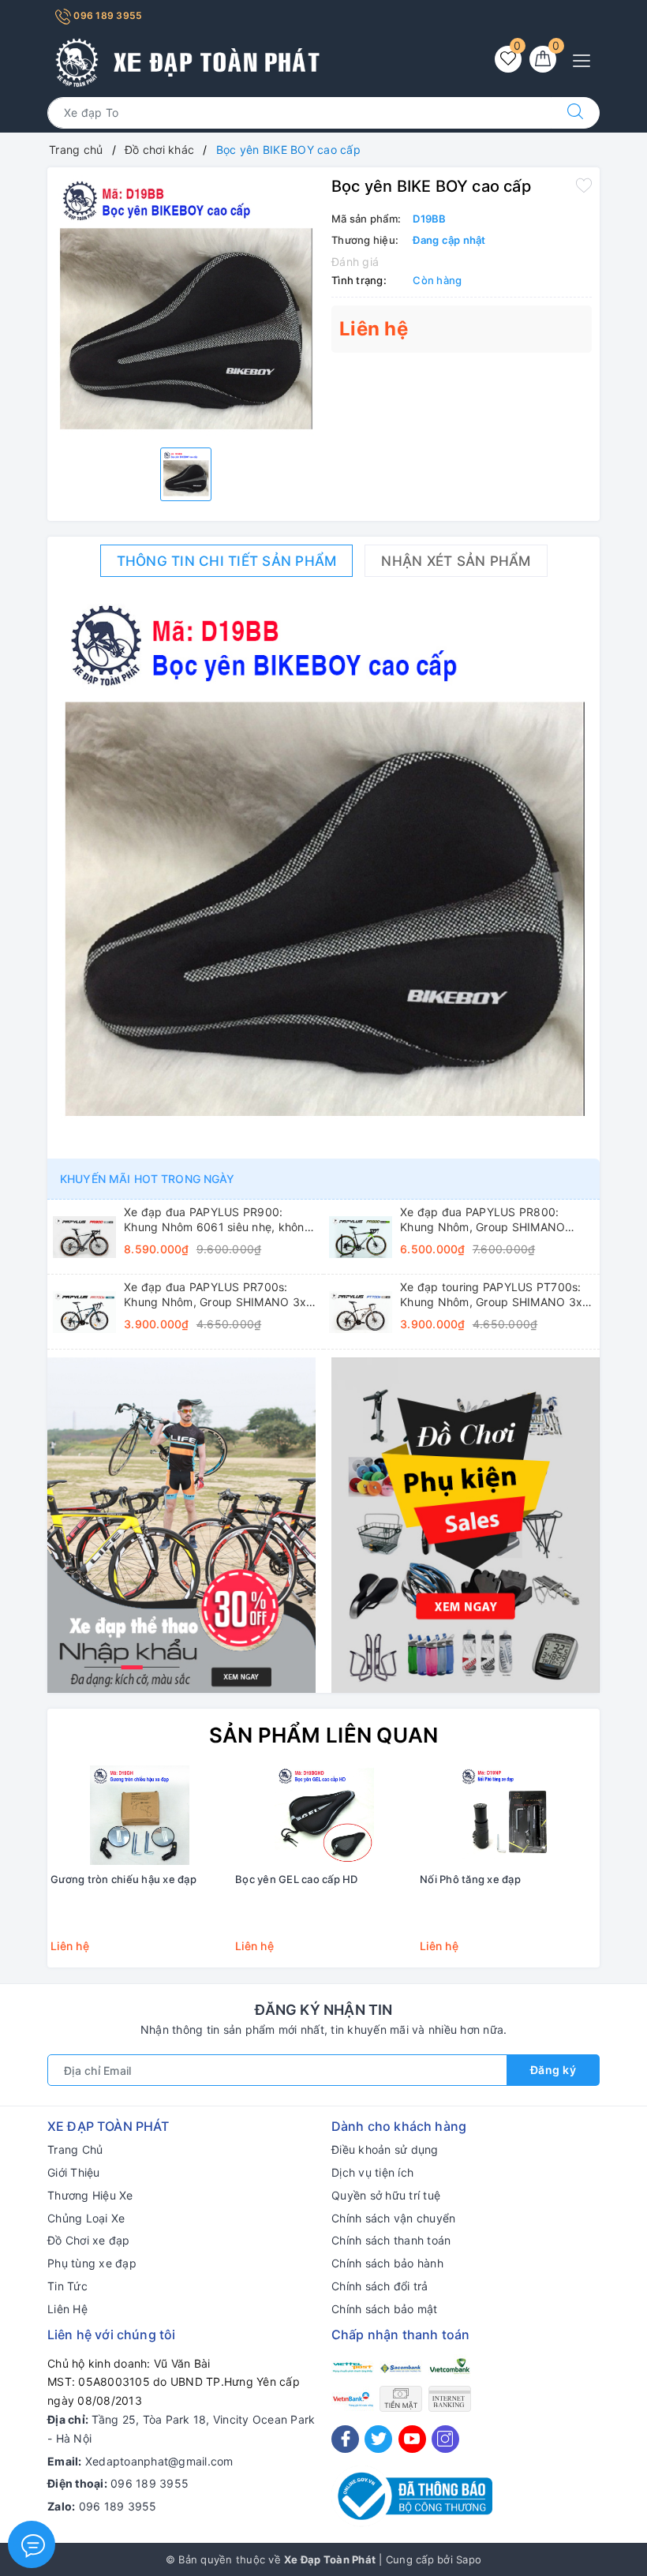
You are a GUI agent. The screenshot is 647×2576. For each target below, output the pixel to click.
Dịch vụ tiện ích (372, 2172)
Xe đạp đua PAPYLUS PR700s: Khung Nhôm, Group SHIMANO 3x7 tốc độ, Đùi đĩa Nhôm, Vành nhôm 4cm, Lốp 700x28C (218, 1294)
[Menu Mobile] (586, 59)
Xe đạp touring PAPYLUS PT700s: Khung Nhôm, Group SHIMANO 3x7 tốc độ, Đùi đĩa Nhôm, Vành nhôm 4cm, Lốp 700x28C (494, 1294)
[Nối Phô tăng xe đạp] (509, 1815)
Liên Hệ (67, 2309)
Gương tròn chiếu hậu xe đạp (123, 1879)
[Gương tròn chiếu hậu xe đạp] (140, 1815)
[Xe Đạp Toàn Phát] (185, 60)
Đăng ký (554, 2070)
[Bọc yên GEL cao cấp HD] (324, 1815)
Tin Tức (67, 2286)
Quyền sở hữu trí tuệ (386, 2195)
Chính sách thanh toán (391, 2240)
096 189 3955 (107, 15)
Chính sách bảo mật (385, 2309)
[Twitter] (378, 2439)
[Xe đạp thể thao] (181, 1524)
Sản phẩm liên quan (324, 1735)
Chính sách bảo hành (387, 2263)
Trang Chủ (75, 2149)
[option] (185, 305)
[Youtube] (412, 2439)
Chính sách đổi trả (380, 2286)
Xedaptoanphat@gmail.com (159, 2461)
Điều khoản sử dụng (385, 2149)
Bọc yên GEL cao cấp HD (297, 1879)
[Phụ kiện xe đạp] (466, 1524)
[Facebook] (345, 2439)
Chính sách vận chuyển (393, 2218)
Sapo (469, 2559)
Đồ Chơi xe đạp (89, 2240)
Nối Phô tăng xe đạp (470, 1879)
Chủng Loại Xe (86, 2218)
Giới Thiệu (74, 2172)
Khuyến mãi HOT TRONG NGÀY (148, 1179)
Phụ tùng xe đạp (92, 2263)
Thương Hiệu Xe (90, 2195)
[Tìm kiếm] (575, 113)
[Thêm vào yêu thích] (584, 185)
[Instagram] (445, 2439)
